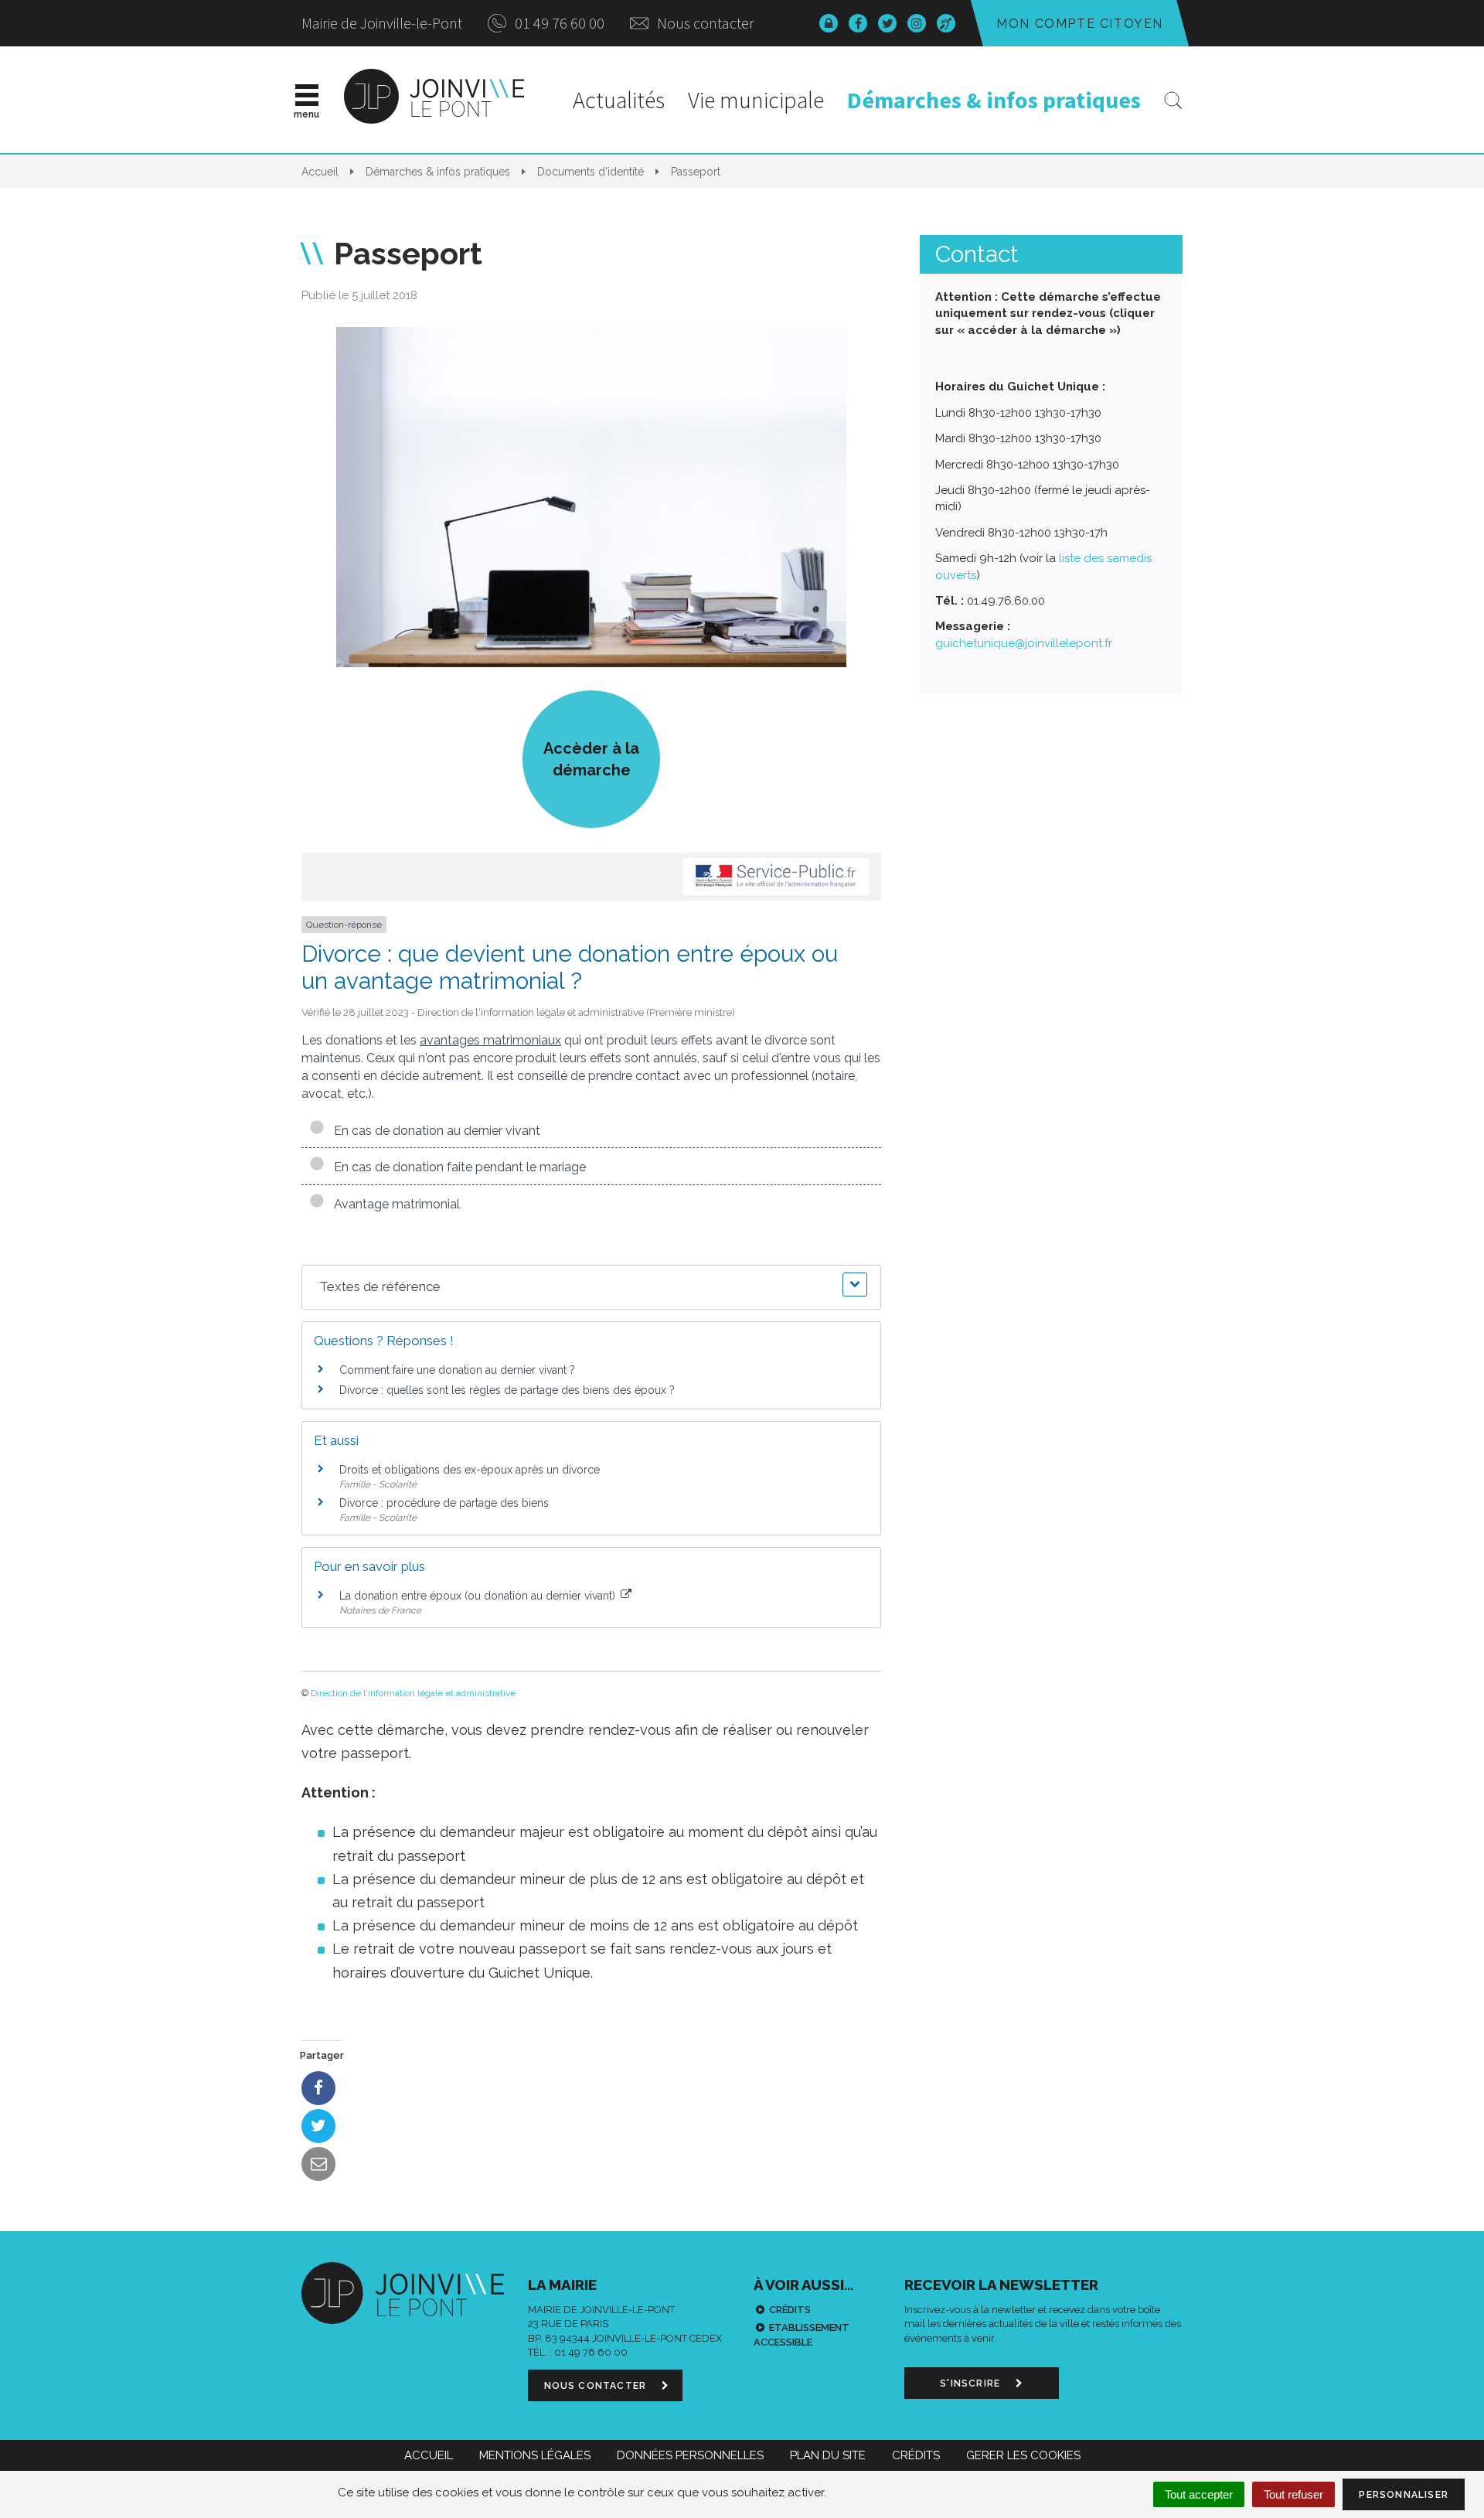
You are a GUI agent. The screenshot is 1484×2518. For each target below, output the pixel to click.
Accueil (429, 2455)
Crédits (790, 2310)
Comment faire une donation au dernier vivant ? (457, 1370)
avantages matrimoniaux (490, 1040)
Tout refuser (1293, 2494)
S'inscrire (972, 2383)
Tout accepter (1199, 2494)
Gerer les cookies (1023, 2455)
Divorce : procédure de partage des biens (444, 1503)
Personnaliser (1404, 2495)
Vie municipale (756, 100)
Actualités (619, 100)
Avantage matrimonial (394, 1204)
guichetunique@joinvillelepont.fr (1024, 643)
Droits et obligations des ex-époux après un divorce (470, 1470)
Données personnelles (690, 2455)
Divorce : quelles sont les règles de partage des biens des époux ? (507, 1390)
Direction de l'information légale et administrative (413, 1693)
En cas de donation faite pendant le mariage (457, 1167)
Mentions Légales (535, 2455)
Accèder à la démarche (591, 759)
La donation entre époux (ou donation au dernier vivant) (479, 1596)
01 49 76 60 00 (558, 23)
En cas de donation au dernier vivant (434, 1131)
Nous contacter (704, 23)
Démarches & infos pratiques (994, 100)
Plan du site (828, 2455)
